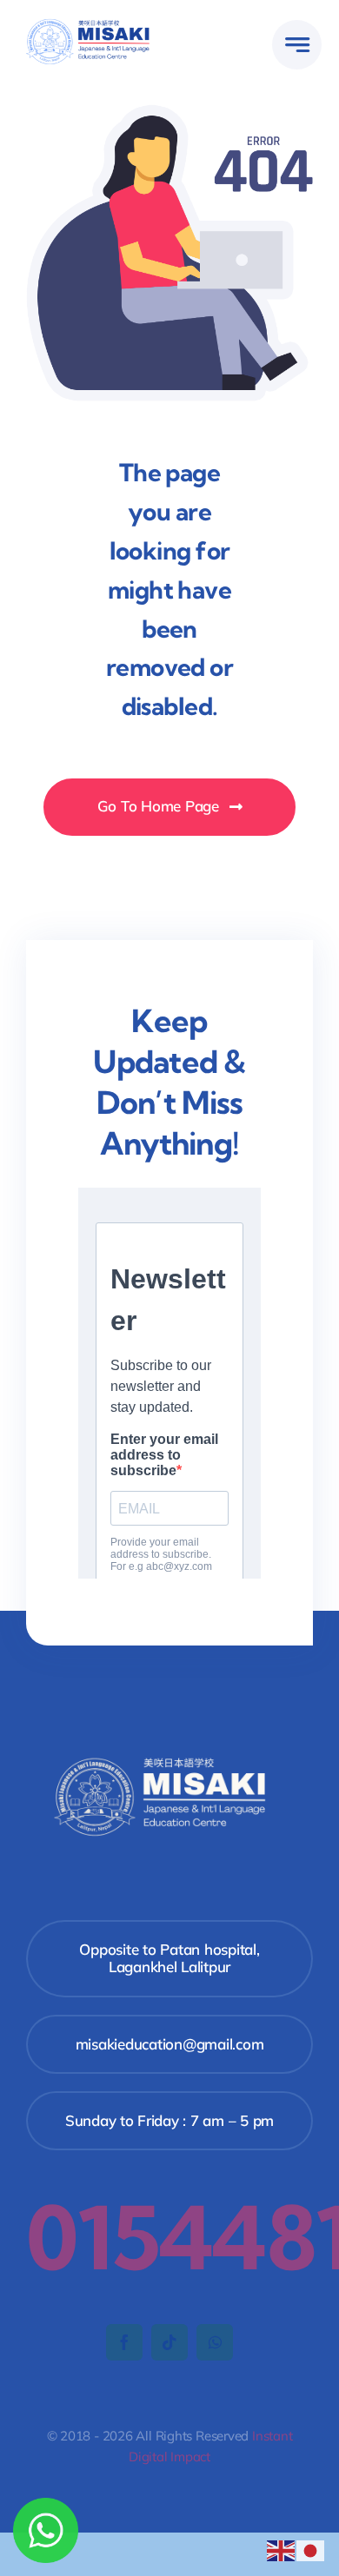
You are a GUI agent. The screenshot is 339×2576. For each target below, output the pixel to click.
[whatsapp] (215, 2342)
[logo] (93, 21)
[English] (282, 2549)
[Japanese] (311, 2549)
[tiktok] (169, 2342)
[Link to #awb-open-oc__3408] (297, 45)
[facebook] (124, 2342)
